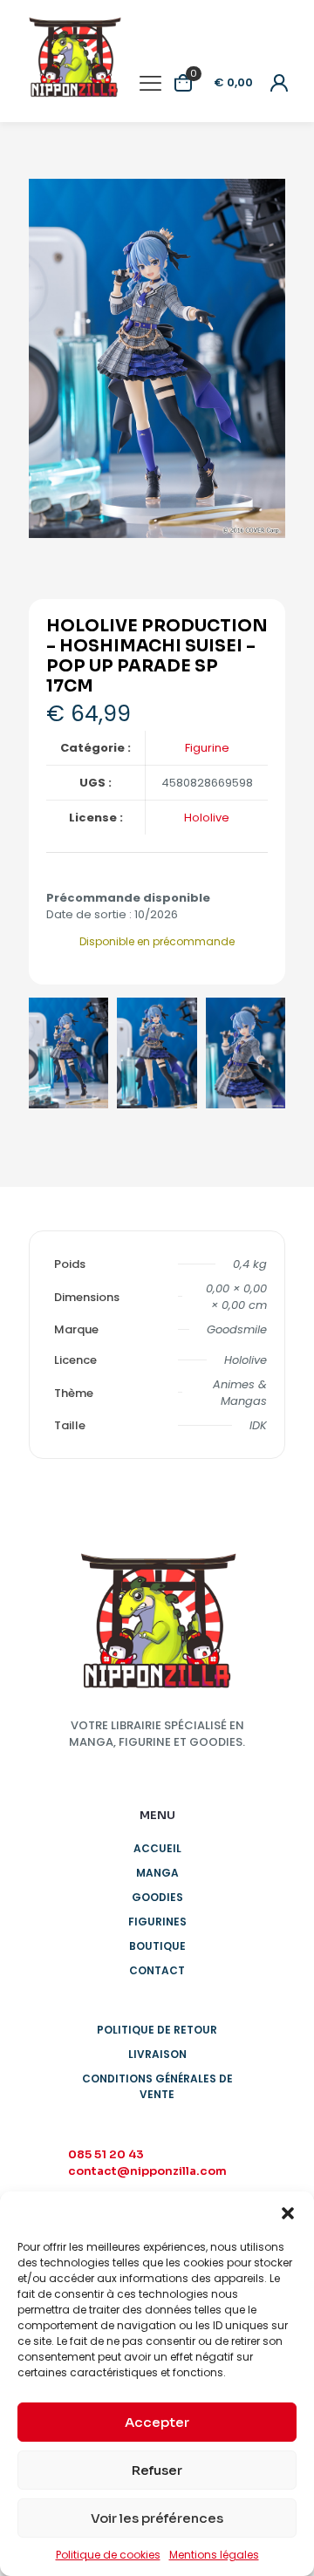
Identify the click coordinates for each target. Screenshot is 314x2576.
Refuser (157, 2470)
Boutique (157, 1946)
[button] (288, 2213)
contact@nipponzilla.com (147, 2171)
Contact (157, 1970)
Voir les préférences (157, 2518)
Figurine (207, 748)
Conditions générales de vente (157, 2086)
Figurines (157, 1922)
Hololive (207, 818)
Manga (157, 1873)
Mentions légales (214, 2555)
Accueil (157, 1848)
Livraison (157, 2054)
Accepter (157, 2422)
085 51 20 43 (106, 2154)
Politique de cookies (108, 2555)
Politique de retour (157, 2030)
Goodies (157, 1897)
